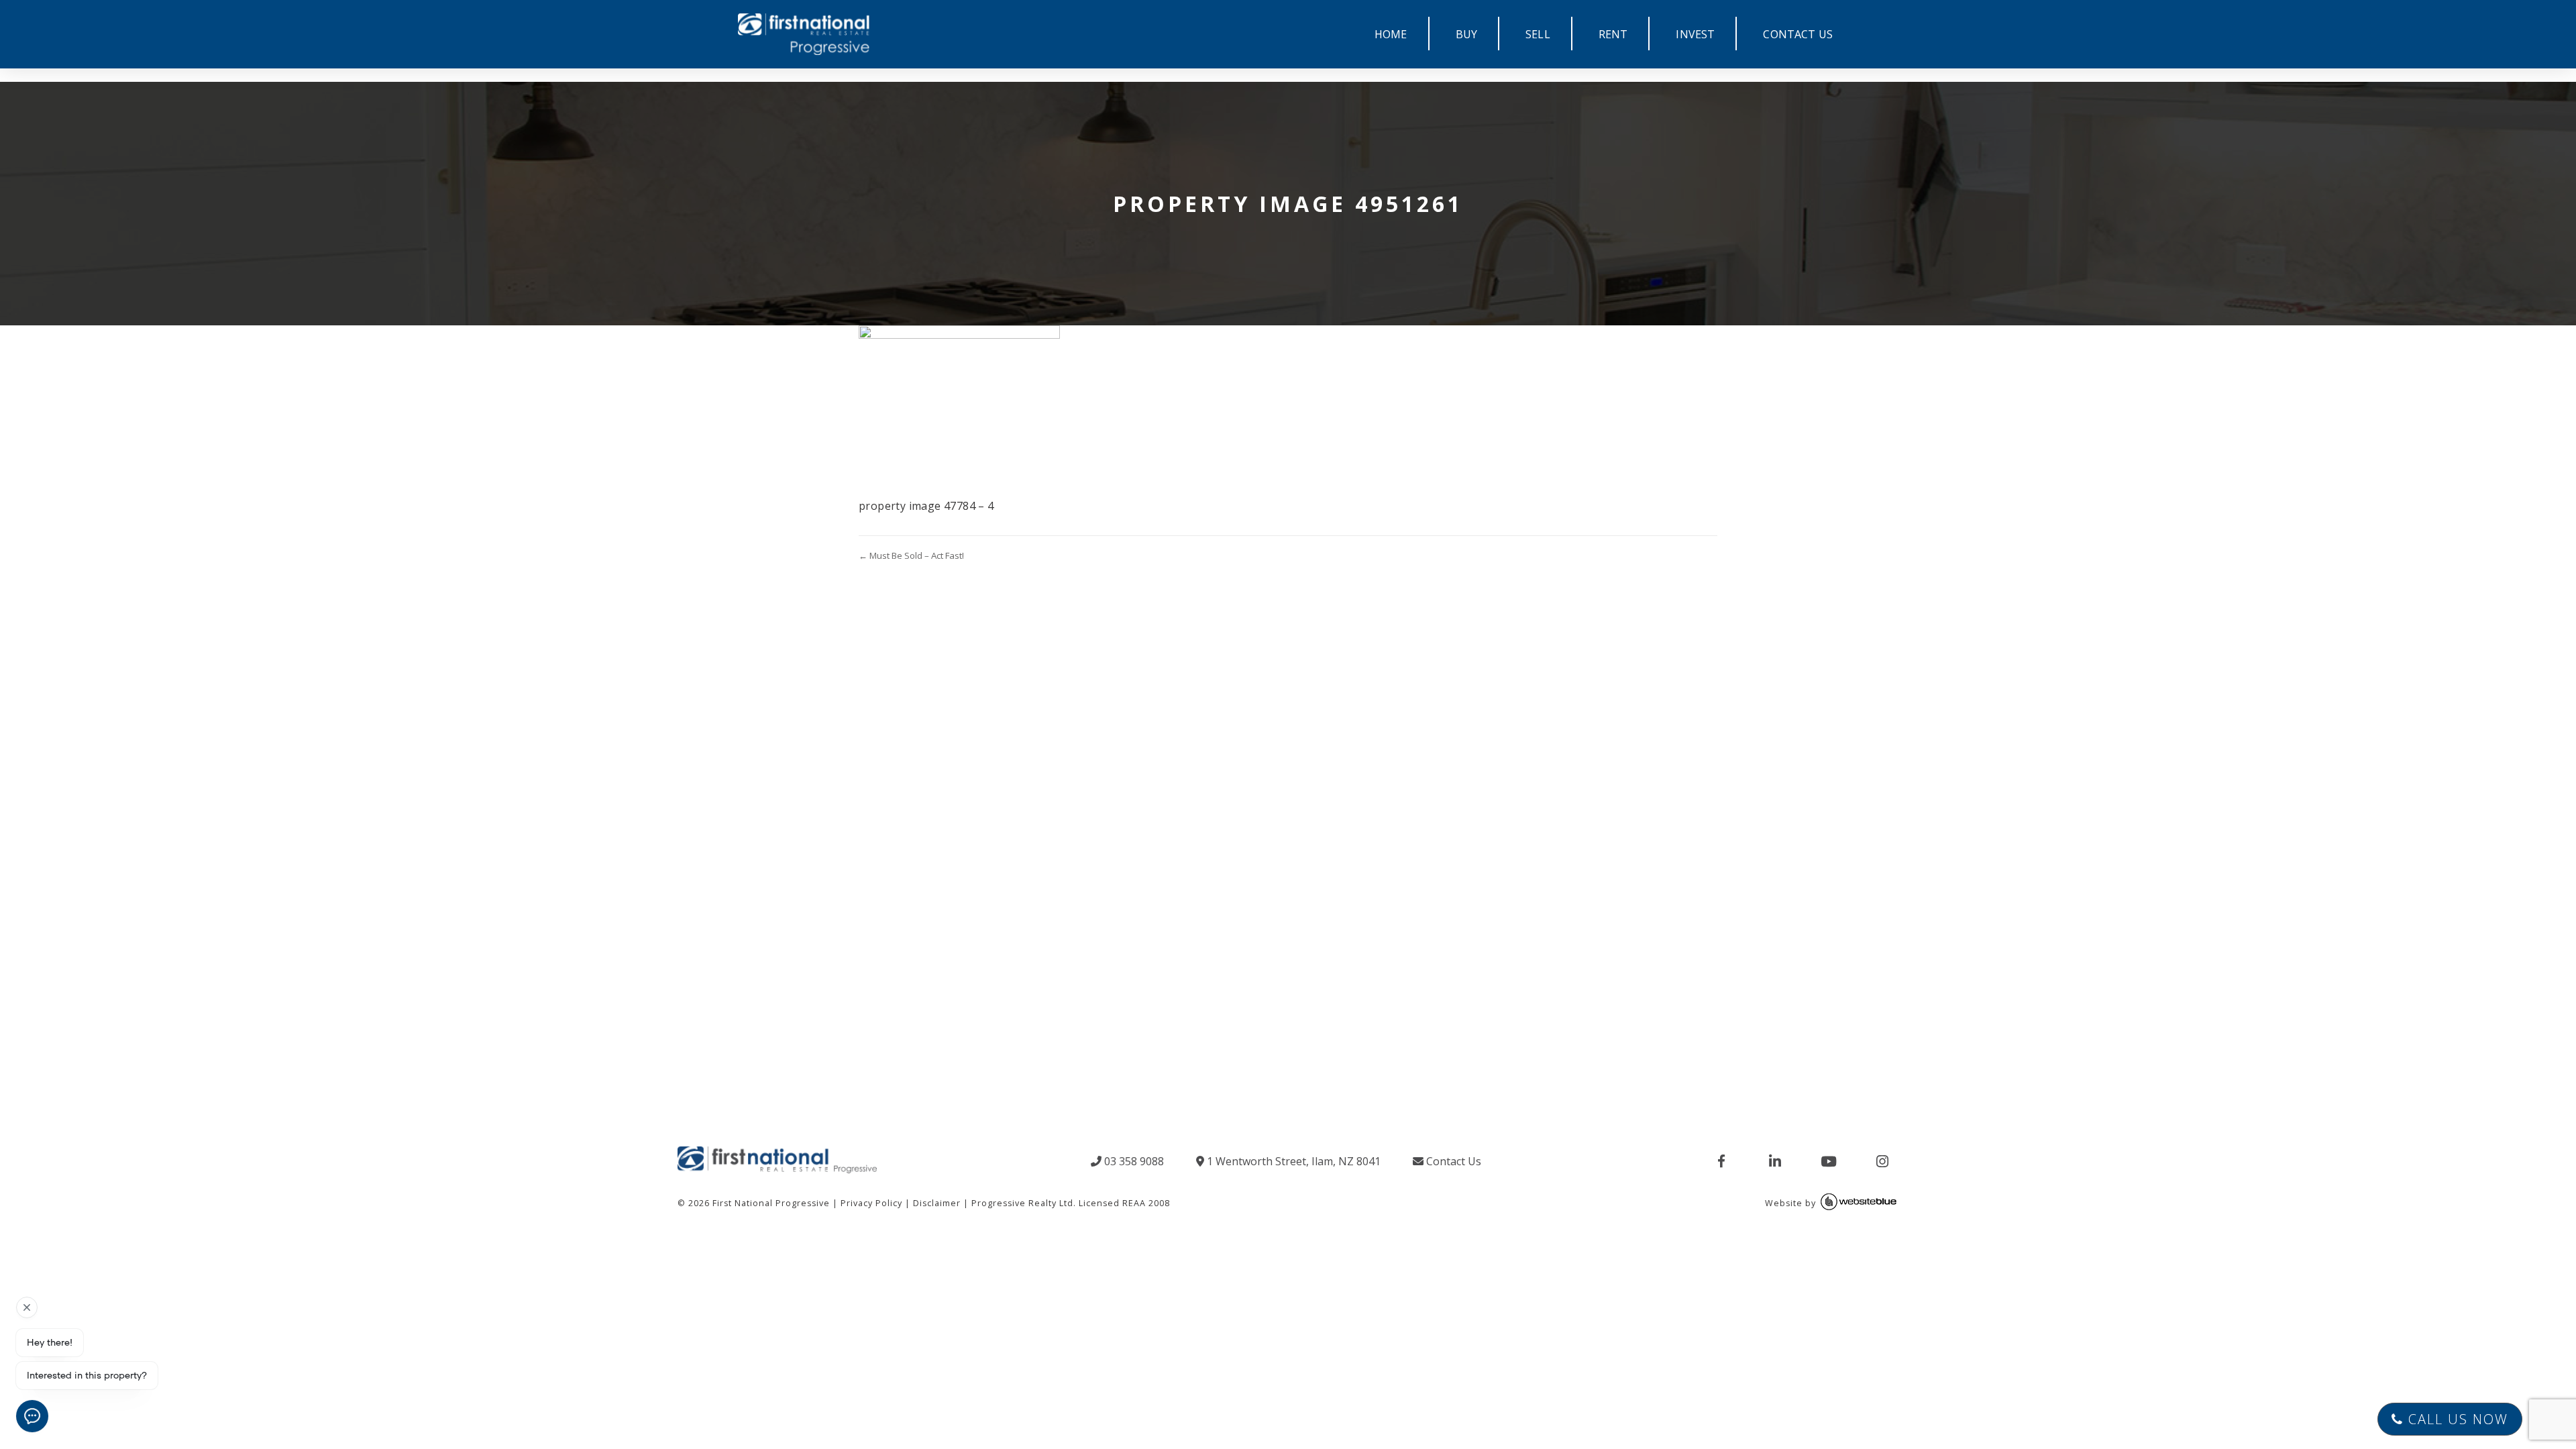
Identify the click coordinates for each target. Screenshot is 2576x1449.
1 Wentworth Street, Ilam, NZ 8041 (1292, 1161)
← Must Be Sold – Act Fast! (911, 555)
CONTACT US (1798, 34)
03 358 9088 (1133, 1161)
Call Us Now (2456, 1419)
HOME (1391, 34)
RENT (1613, 34)
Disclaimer (937, 1203)
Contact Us (1452, 1161)
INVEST (1695, 34)
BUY (1466, 34)
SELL (1538, 34)
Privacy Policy (871, 1203)
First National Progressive (771, 1203)
